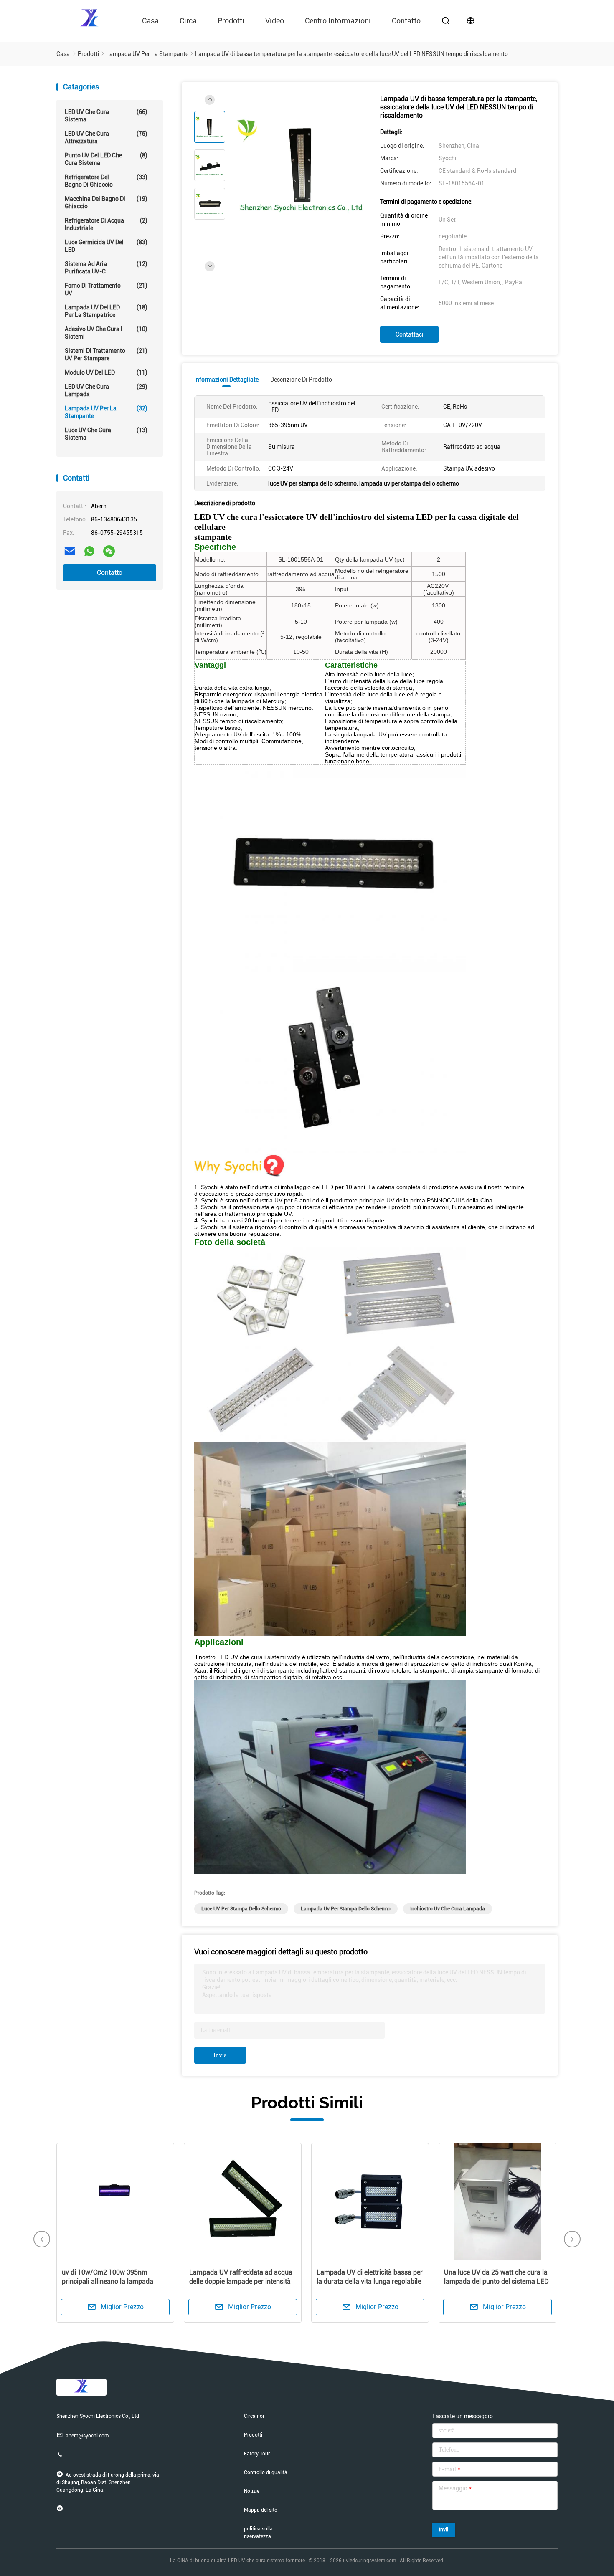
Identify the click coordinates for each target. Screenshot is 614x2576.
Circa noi (254, 2416)
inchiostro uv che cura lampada (448, 1909)
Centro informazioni (338, 21)
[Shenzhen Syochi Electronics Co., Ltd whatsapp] (89, 551)
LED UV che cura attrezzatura (106, 137)
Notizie (252, 2491)
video (275, 21)
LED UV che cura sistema (106, 116)
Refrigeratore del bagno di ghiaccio (106, 181)
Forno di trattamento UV (106, 289)
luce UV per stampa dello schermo (241, 1909)
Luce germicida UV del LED (106, 246)
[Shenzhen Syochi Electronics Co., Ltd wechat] (109, 551)
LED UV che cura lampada (106, 390)
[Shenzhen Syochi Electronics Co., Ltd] (90, 17)
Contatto (110, 573)
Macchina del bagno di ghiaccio (106, 202)
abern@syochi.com (87, 2436)
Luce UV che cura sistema (106, 434)
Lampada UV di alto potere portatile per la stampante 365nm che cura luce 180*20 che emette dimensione (497, 2281)
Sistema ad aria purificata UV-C (106, 268)
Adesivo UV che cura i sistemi (106, 333)
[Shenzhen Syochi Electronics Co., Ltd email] (70, 551)
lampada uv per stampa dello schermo (346, 1909)
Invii (444, 2530)
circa (188, 21)
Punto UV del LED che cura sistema (106, 159)
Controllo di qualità (266, 2472)
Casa (150, 21)
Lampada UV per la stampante (106, 412)
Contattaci (410, 334)
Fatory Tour (257, 2454)
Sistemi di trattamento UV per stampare (106, 354)
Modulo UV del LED (106, 372)
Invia (220, 2055)
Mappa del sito (261, 2510)
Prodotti (231, 21)
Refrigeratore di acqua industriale (106, 224)
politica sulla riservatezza (258, 2533)
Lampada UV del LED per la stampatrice (106, 311)
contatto (406, 21)
